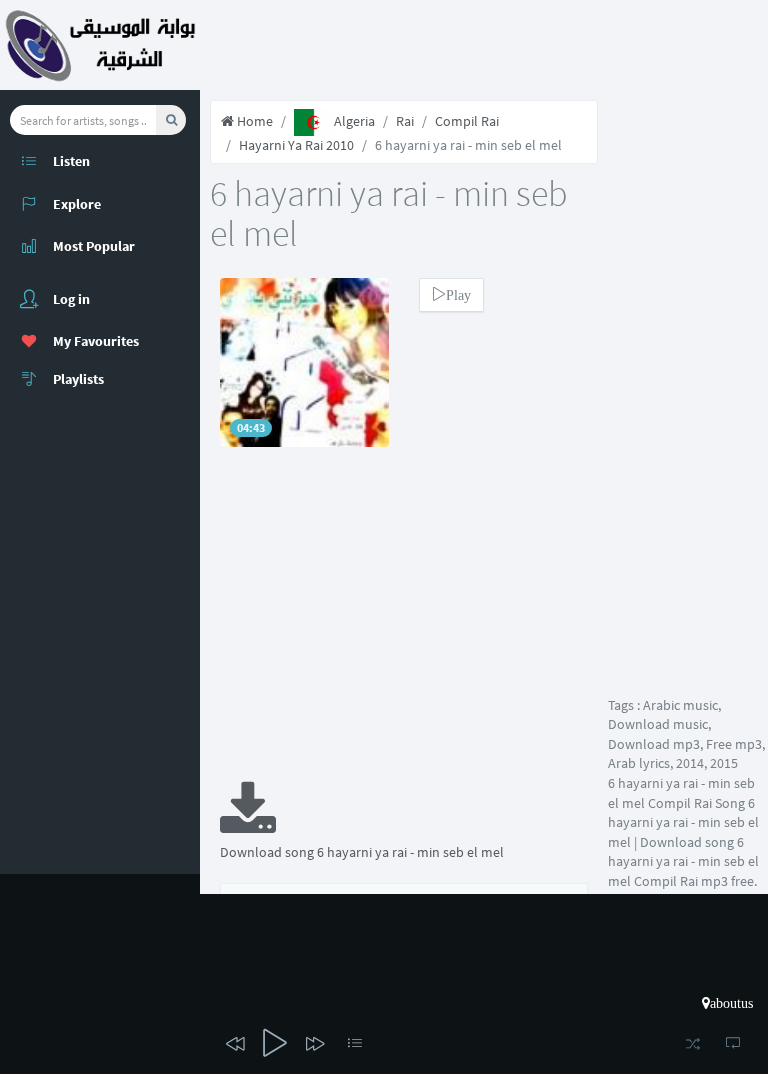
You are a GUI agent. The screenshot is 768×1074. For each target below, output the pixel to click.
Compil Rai (467, 121)
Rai (405, 121)
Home (253, 121)
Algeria (354, 121)
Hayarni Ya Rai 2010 (296, 145)
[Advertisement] (404, 627)
